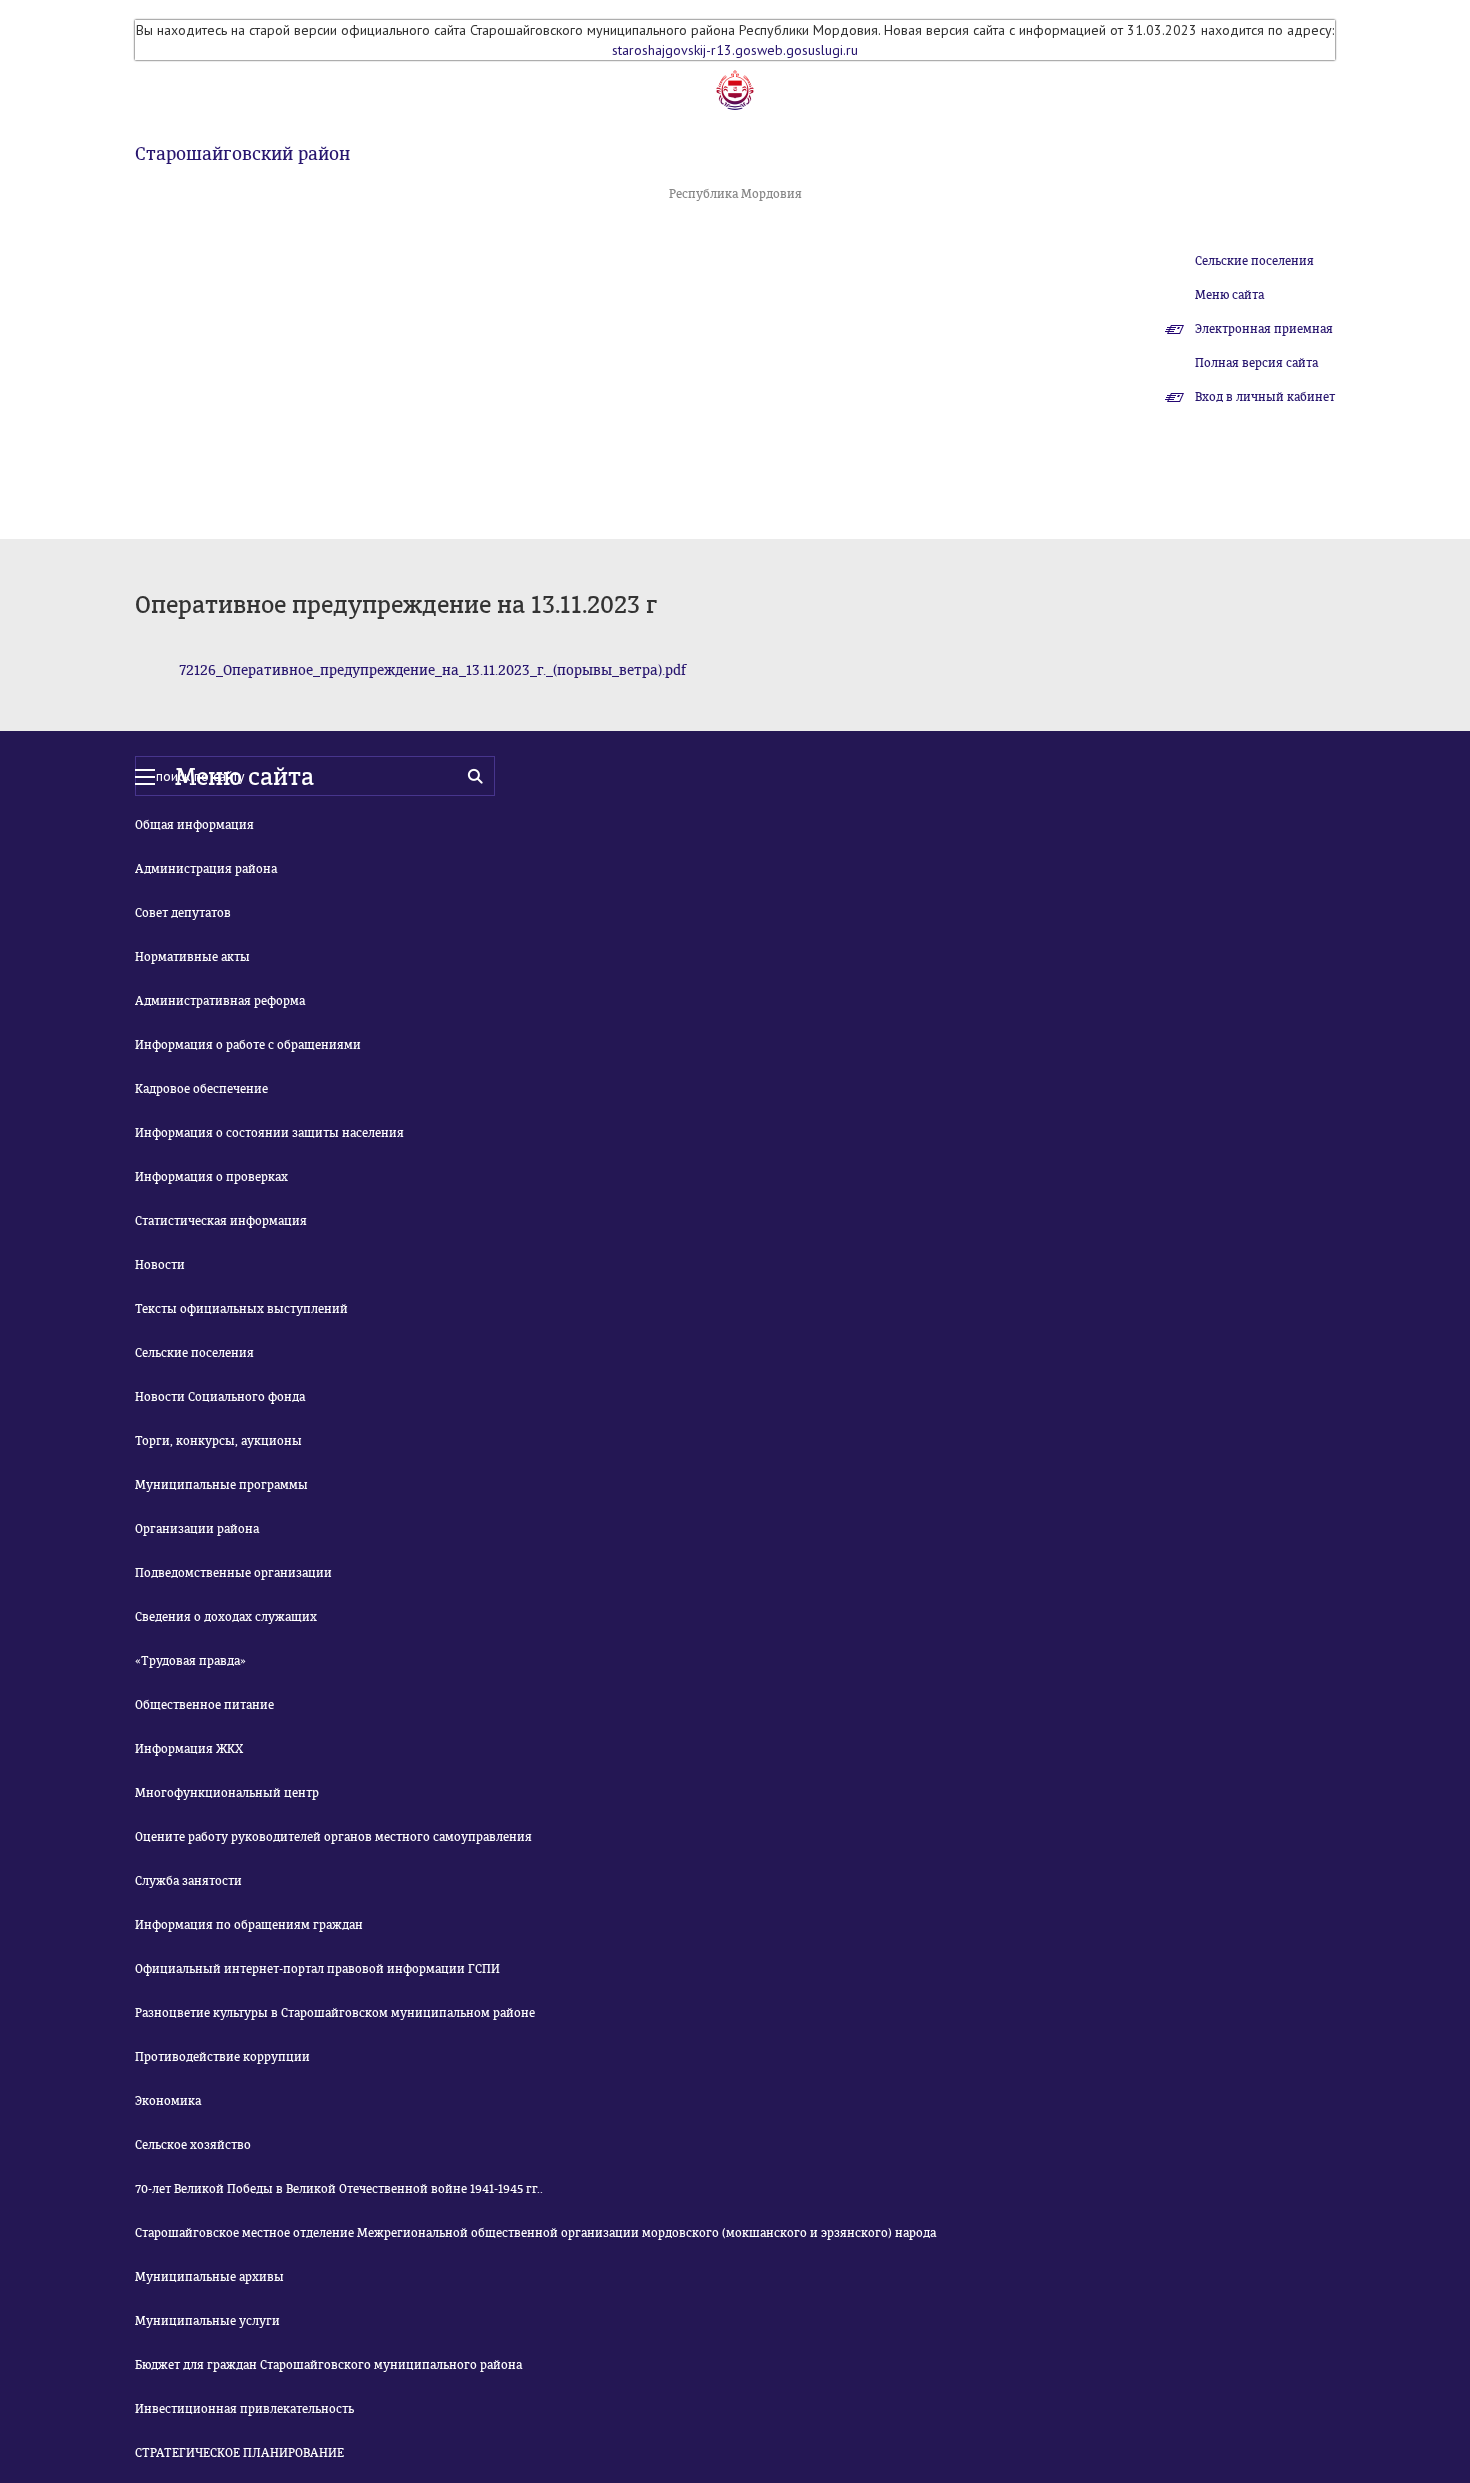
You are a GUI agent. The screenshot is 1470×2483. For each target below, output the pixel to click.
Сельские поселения (1254, 261)
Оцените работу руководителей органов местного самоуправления (333, 1837)
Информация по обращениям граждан (249, 1925)
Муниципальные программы (221, 1485)
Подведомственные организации (233, 1573)
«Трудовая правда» (190, 1661)
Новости (160, 1265)
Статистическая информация (221, 1221)
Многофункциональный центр (227, 1793)
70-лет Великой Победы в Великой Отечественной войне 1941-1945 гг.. (339, 2189)
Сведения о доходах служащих (226, 1617)
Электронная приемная (1264, 329)
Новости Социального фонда (220, 1397)
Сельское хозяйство (193, 2145)
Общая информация (194, 825)
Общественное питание (204, 1705)
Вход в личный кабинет (1265, 397)
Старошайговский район (242, 154)
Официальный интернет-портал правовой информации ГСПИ (317, 1969)
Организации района (197, 1529)
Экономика (168, 2101)
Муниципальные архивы (209, 2277)
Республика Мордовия (735, 194)
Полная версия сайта (1256, 363)
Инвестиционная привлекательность (244, 2409)
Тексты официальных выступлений (241, 1309)
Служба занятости (188, 1881)
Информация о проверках (211, 1177)
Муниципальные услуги (207, 2321)
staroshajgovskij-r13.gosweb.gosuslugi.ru (735, 50)
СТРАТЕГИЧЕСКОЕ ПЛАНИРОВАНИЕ (239, 2453)
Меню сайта (1229, 295)
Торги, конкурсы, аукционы (218, 1441)
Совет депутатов (183, 913)
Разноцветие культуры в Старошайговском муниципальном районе (335, 2013)
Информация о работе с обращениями (248, 1045)
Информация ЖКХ (189, 1749)
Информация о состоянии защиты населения (269, 1133)
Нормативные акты (192, 957)
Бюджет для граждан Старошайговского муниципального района (328, 2365)
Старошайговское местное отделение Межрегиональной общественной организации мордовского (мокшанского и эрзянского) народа (535, 2233)
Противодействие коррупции (222, 2057)
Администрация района (206, 869)
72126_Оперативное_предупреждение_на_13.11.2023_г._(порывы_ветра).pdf (432, 670)
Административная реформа (220, 1001)
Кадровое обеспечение (201, 1089)
